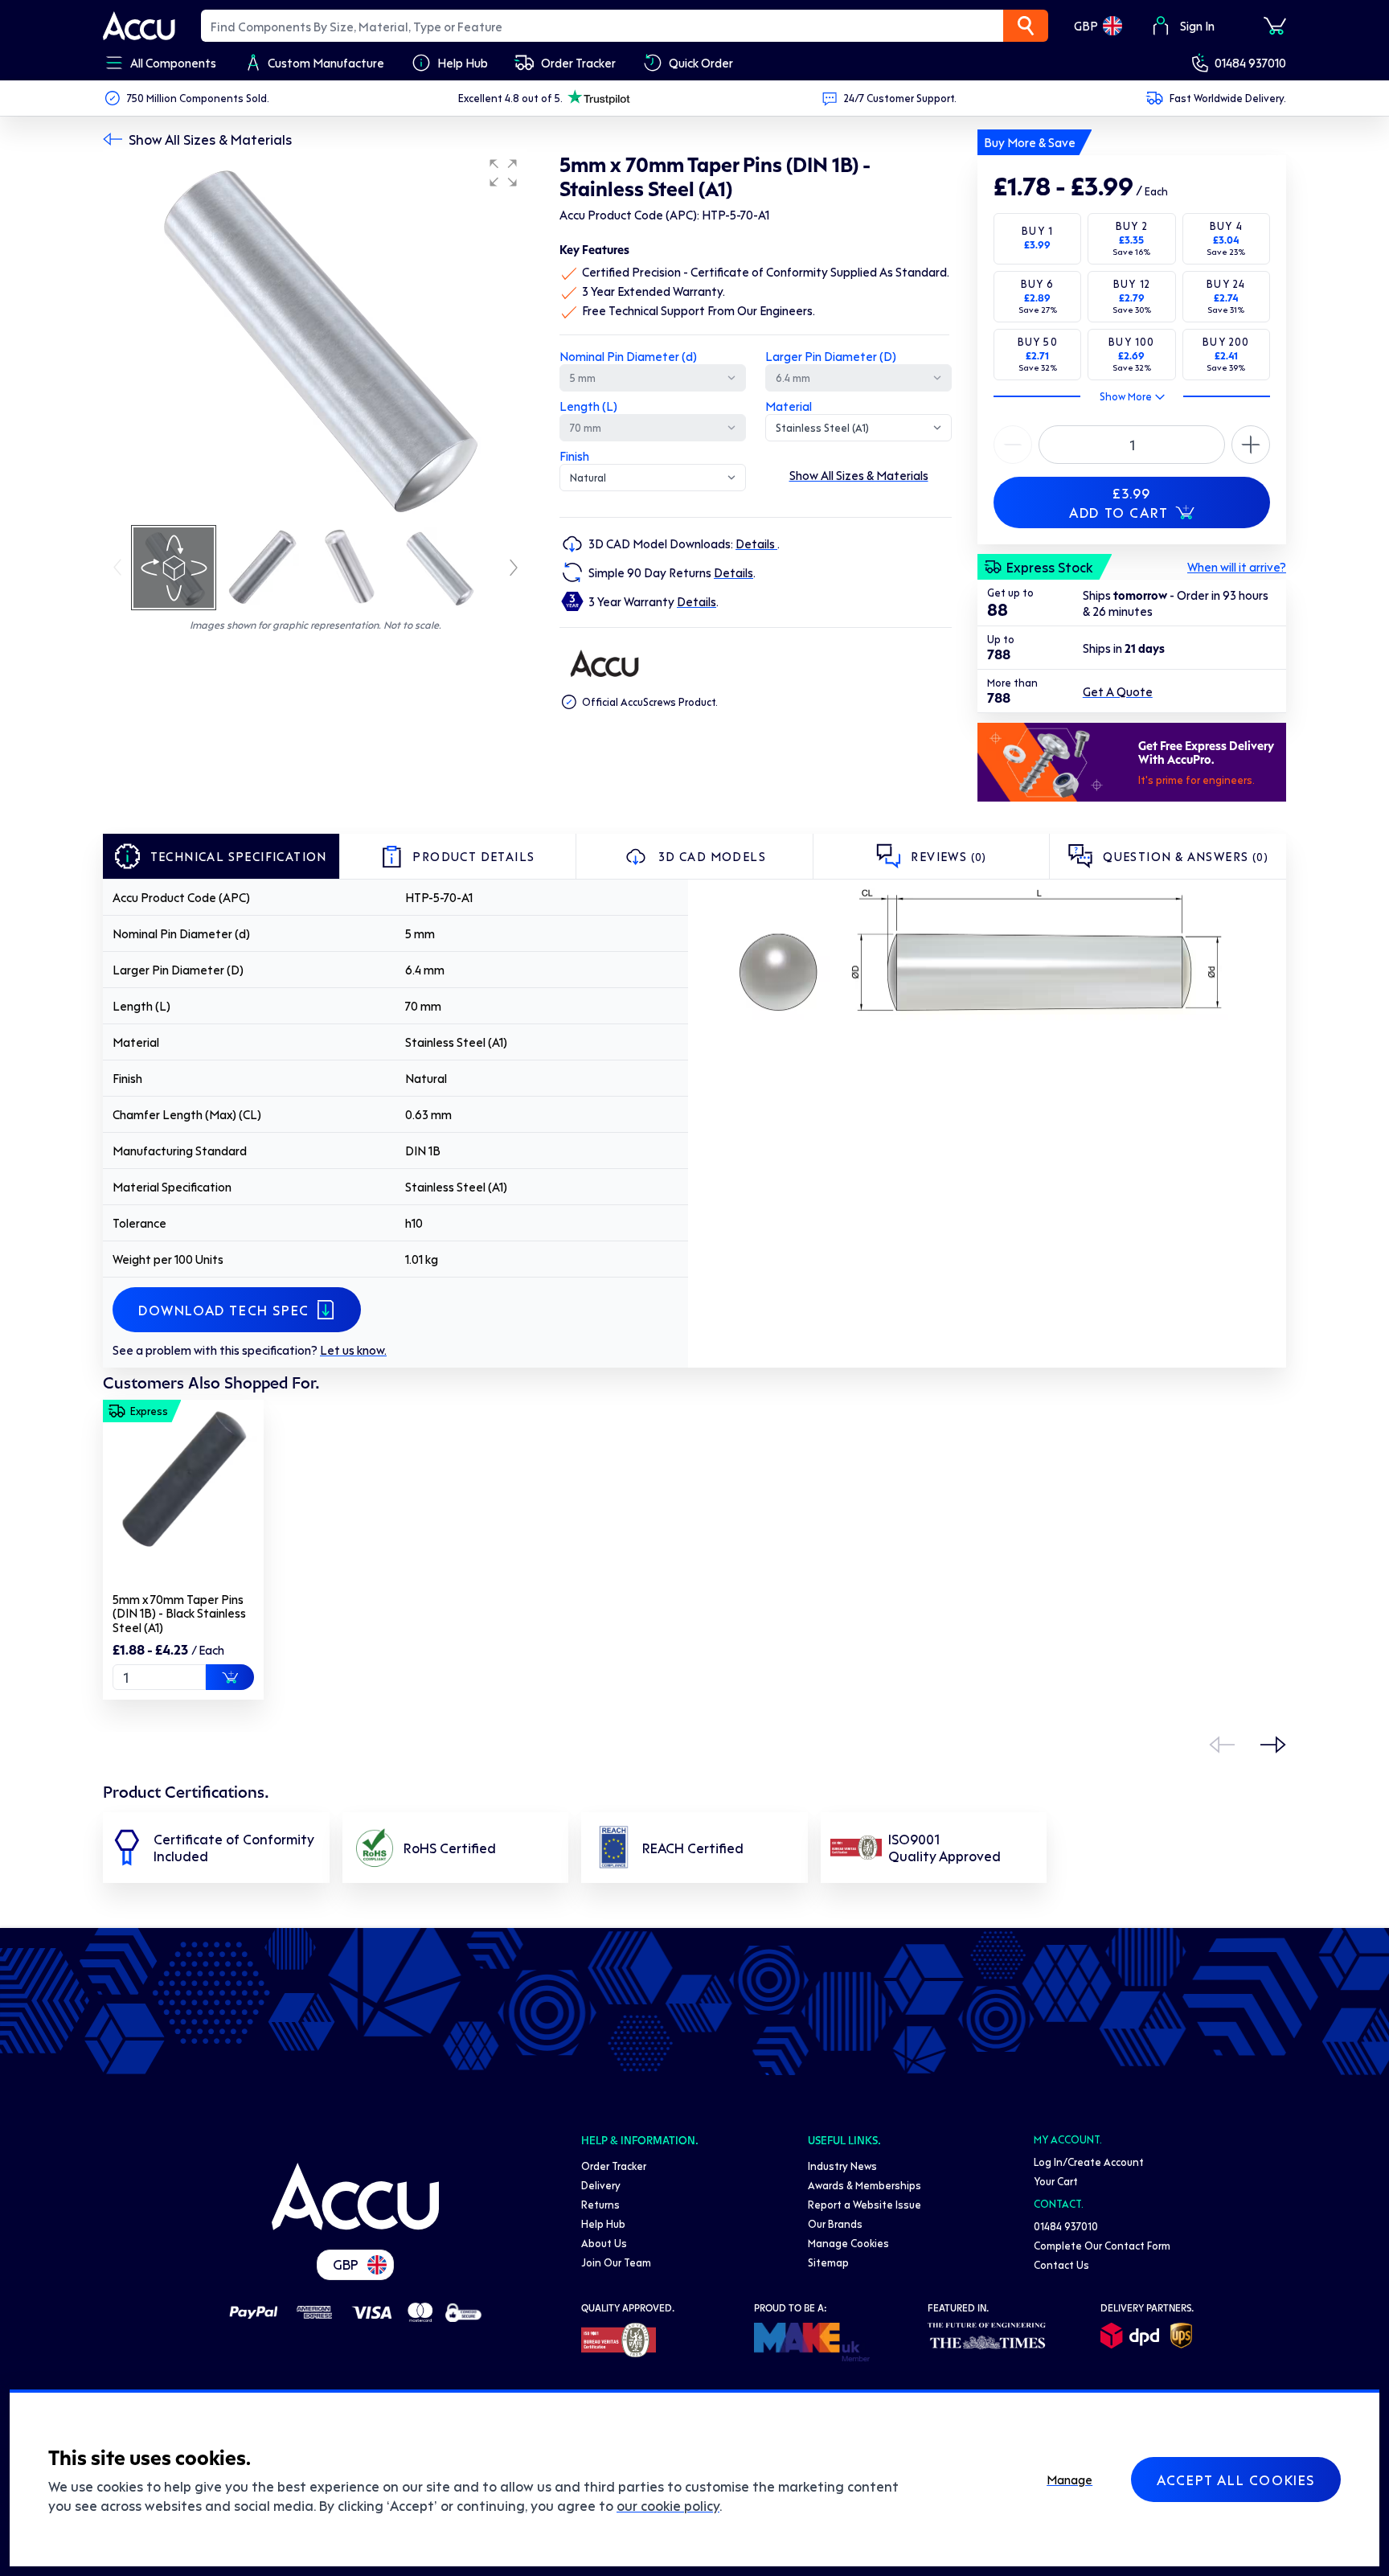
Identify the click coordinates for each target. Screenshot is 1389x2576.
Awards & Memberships (865, 2185)
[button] (503, 173)
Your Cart (1056, 2181)
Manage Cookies (848, 2243)
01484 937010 (1250, 63)
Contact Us (1061, 2264)
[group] (315, 336)
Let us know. (353, 1350)
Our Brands (835, 2223)
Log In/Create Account (1089, 2162)
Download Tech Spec (224, 1310)
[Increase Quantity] (1013, 445)
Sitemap (828, 2262)
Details (756, 544)
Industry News (842, 2166)
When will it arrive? (1237, 567)
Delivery (601, 2185)
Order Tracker (614, 2166)
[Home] (355, 2197)
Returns (600, 2204)
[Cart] (1275, 26)
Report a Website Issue (865, 2204)
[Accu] (139, 26)
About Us (604, 2243)
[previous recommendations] (1222, 1745)
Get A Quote (1118, 691)
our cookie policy (668, 2505)
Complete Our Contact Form (1102, 2245)
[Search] (1026, 26)
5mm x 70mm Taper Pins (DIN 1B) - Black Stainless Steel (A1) (179, 1613)
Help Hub (603, 2223)
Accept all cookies (1236, 2480)
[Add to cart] (230, 1677)
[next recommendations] (1273, 1745)
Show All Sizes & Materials (210, 139)
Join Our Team (616, 2262)
